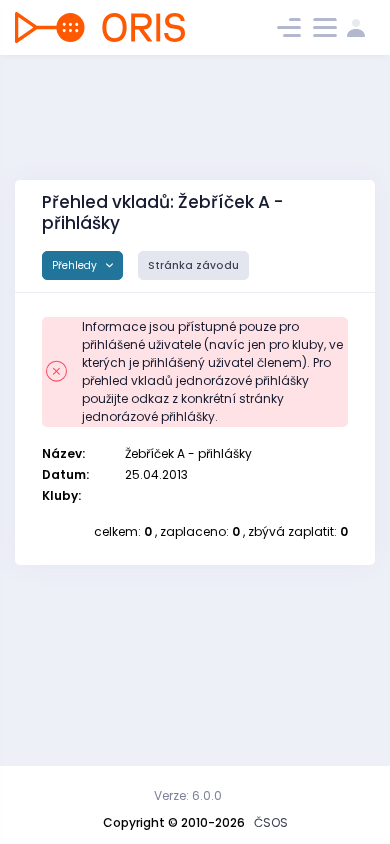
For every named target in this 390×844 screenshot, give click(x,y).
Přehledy (76, 265)
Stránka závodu (193, 265)
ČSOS (271, 822)
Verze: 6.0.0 (188, 795)
